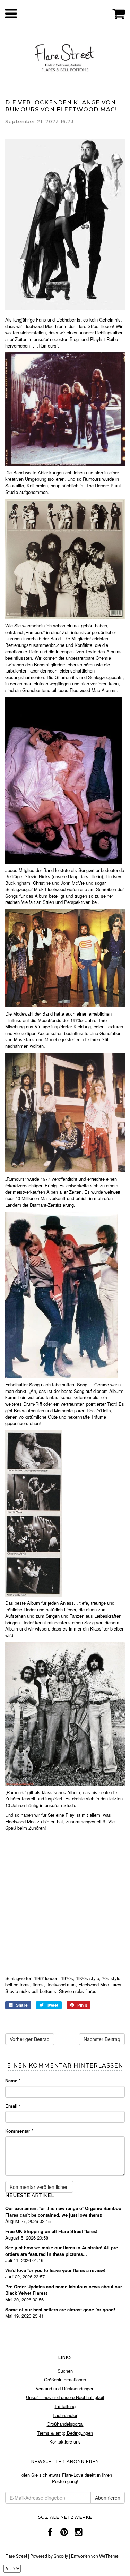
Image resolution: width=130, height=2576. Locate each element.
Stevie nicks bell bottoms (31, 1991)
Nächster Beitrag (102, 2039)
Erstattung (65, 2406)
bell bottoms (18, 1984)
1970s (67, 1978)
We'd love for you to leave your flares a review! (55, 2270)
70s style (111, 1978)
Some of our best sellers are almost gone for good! (60, 2309)
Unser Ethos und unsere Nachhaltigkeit (65, 2397)
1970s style (88, 1978)
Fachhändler (65, 2415)
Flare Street (16, 2556)
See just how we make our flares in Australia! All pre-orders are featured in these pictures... (62, 2251)
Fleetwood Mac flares (100, 1984)
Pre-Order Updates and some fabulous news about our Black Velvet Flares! (64, 2290)
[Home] (65, 57)
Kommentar (19, 2131)
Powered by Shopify (49, 2556)
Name (13, 2081)
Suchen (65, 2371)
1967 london (46, 1978)
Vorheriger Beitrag (30, 2039)
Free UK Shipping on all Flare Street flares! (51, 2231)
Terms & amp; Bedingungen (65, 2433)
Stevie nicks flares (78, 1991)
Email (13, 2106)
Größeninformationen (65, 2380)
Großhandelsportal (65, 2424)
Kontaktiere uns (65, 2442)
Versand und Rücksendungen (65, 2389)
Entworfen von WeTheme (95, 2556)
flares (38, 1984)
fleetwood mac (61, 1984)
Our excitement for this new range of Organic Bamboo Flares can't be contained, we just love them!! (63, 2211)
